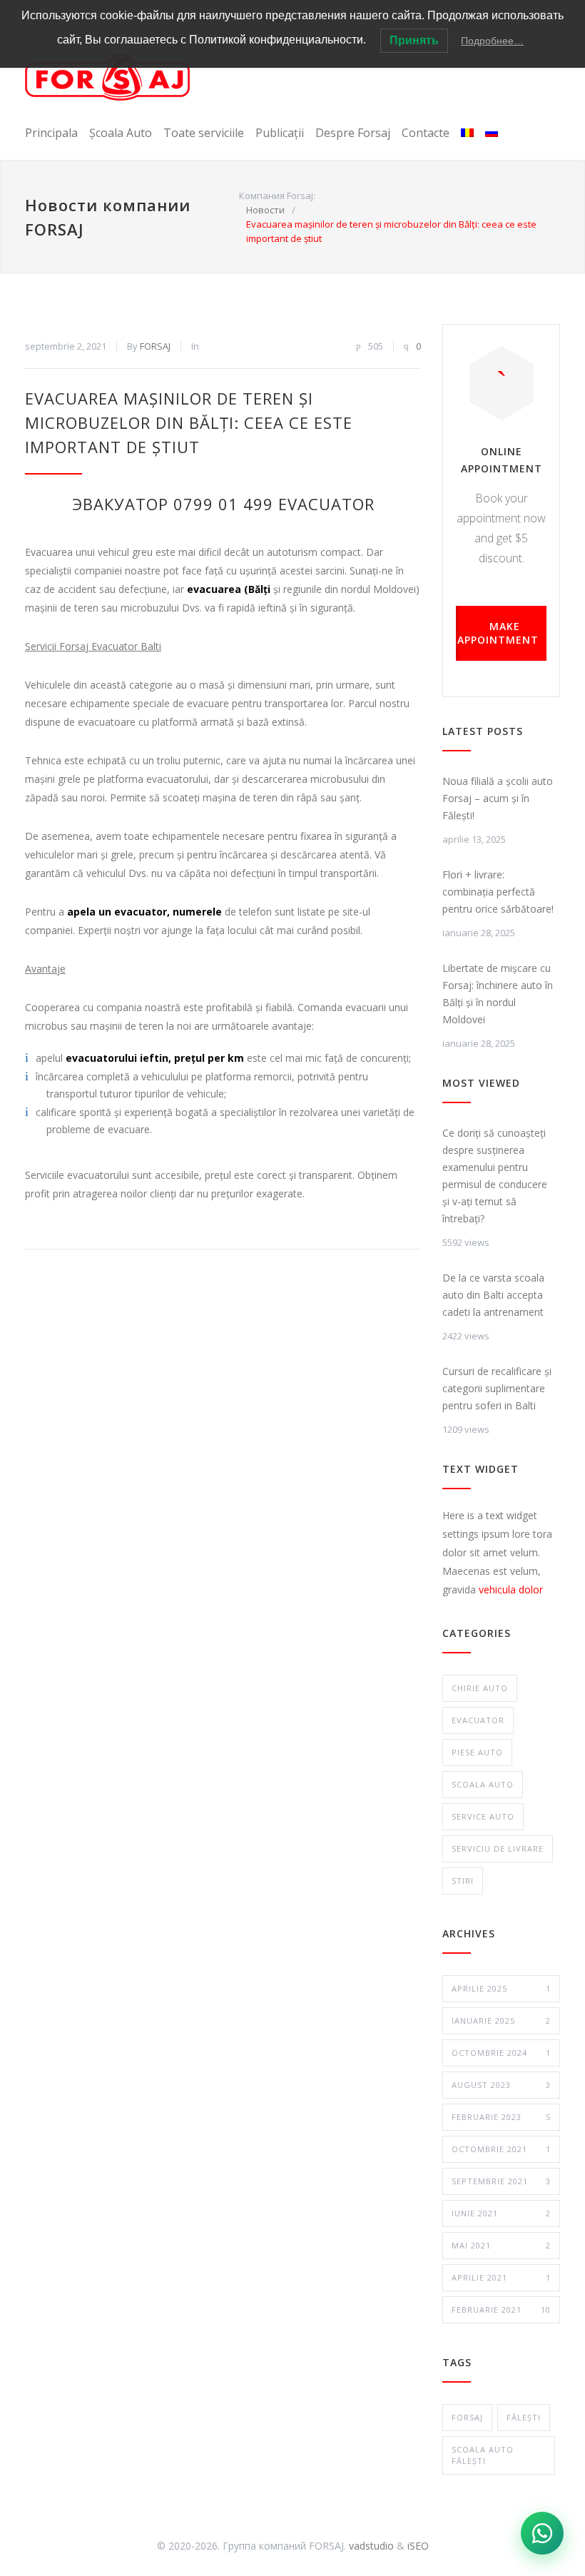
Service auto (483, 1816)
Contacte (426, 133)
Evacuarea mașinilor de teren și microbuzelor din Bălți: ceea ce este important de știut (189, 422)
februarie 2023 (501, 2117)
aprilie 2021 (501, 2277)
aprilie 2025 (501, 1988)
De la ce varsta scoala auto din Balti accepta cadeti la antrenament (493, 1295)
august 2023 (501, 2085)
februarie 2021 (501, 2309)
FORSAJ (155, 346)
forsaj (467, 2417)
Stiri (463, 1881)
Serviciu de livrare (498, 1849)
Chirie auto (480, 1688)
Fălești (524, 2417)
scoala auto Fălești (483, 2455)
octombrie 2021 (501, 2149)
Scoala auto (483, 1784)
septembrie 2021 (501, 2181)
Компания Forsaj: (277, 196)
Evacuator (478, 1720)
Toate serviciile (204, 133)
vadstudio (371, 2546)
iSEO (418, 2546)
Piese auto (477, 1752)
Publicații (280, 133)
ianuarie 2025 (501, 2020)
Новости (265, 210)
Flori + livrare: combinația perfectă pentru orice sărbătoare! (498, 892)
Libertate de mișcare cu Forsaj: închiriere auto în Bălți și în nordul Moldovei (498, 994)
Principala (51, 133)
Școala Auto (121, 133)
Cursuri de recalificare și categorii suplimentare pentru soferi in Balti (497, 1388)
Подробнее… (492, 41)
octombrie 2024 (501, 2053)
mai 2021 (501, 2245)
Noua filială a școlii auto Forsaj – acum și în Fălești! (498, 798)
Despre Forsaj (353, 133)
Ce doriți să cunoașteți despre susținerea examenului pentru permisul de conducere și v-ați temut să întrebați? (495, 1176)
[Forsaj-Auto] (107, 77)
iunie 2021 (501, 2213)
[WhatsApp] (542, 2533)
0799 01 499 (223, 504)
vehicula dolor (511, 1589)
